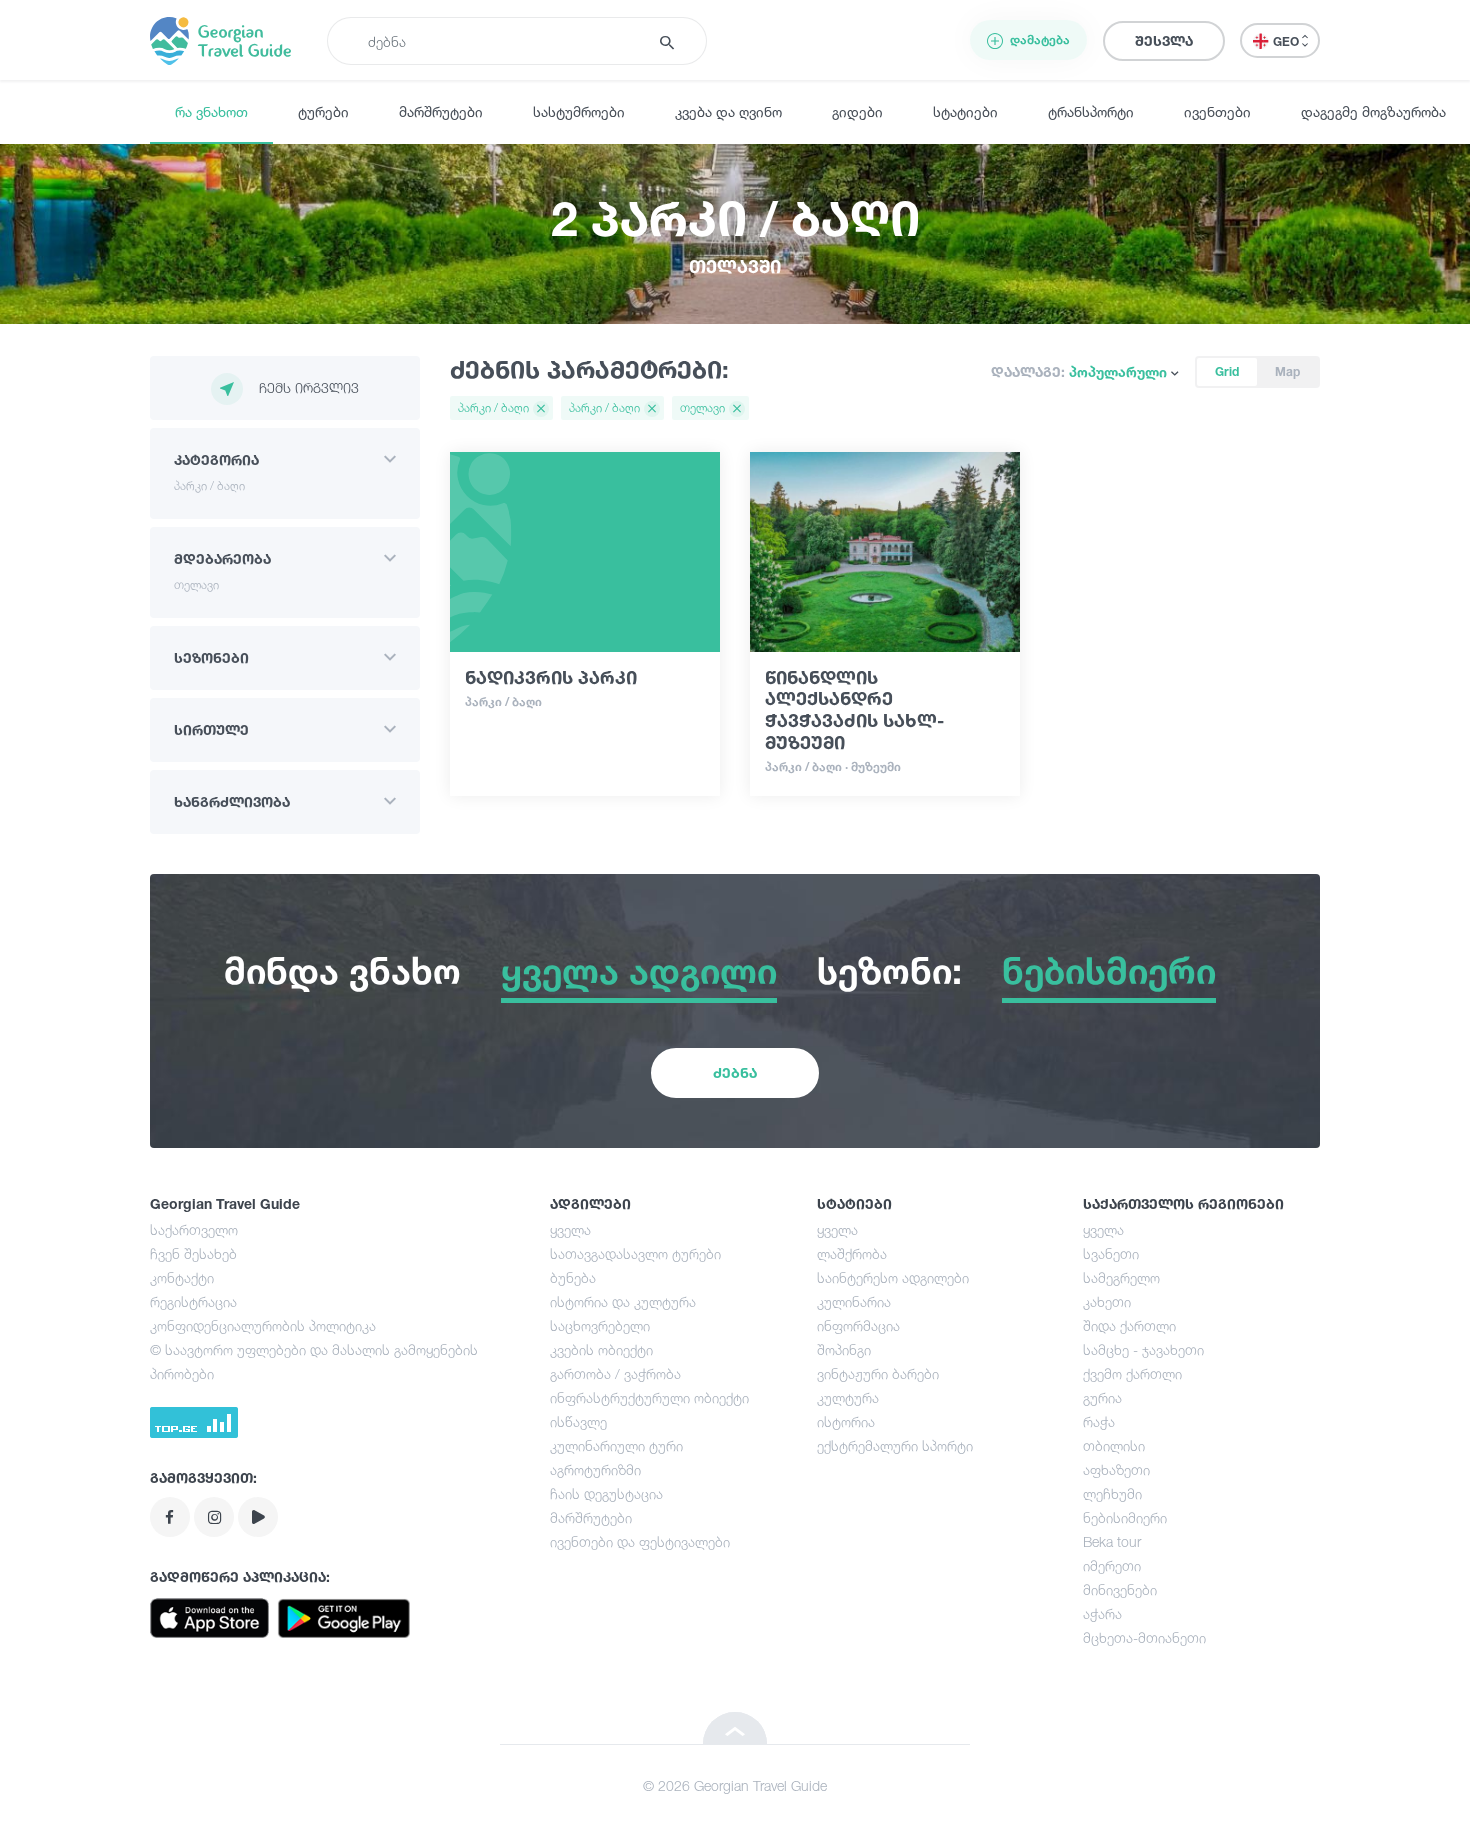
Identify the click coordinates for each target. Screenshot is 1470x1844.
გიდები (857, 111)
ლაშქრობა (852, 1253)
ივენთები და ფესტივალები (640, 1541)
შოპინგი (844, 1349)
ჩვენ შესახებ (193, 1253)
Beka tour (1112, 1541)
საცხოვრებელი (600, 1325)
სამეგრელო (1121, 1277)
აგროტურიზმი (595, 1469)
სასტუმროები (579, 111)
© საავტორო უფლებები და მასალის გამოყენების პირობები (314, 1361)
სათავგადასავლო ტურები (635, 1253)
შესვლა (1164, 40)
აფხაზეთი (1116, 1469)
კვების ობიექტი (601, 1349)
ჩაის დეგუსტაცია (606, 1493)
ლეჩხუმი (1112, 1493)
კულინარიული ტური (616, 1445)
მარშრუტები (441, 111)
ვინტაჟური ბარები (878, 1373)
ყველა (570, 1229)
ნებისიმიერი (1125, 1517)
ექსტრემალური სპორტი (895, 1445)
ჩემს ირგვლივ (309, 387)
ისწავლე (578, 1421)
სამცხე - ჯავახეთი (1143, 1349)
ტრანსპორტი (1091, 111)
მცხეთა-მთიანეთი (1144, 1637)
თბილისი (1114, 1445)
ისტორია (846, 1421)
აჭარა (1102, 1613)
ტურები (323, 111)
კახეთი (1107, 1301)
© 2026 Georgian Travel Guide (735, 1785)
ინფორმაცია (858, 1325)
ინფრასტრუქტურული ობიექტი (649, 1397)
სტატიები (965, 111)
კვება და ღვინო (728, 111)
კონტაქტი (182, 1277)
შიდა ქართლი (1129, 1325)
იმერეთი (1112, 1565)
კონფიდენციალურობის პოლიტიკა (263, 1325)
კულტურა (848, 1397)
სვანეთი (1111, 1253)
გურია (1102, 1397)
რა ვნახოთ (211, 111)
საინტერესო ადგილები (893, 1277)
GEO (1287, 41)
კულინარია (854, 1301)
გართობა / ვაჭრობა (615, 1373)
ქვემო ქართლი (1132, 1373)
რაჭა (1099, 1421)
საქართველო (194, 1229)
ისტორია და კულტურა (623, 1301)
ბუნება (573, 1277)
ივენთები (1217, 111)
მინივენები (1120, 1589)
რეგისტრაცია (193, 1301)
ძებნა (735, 1072)
